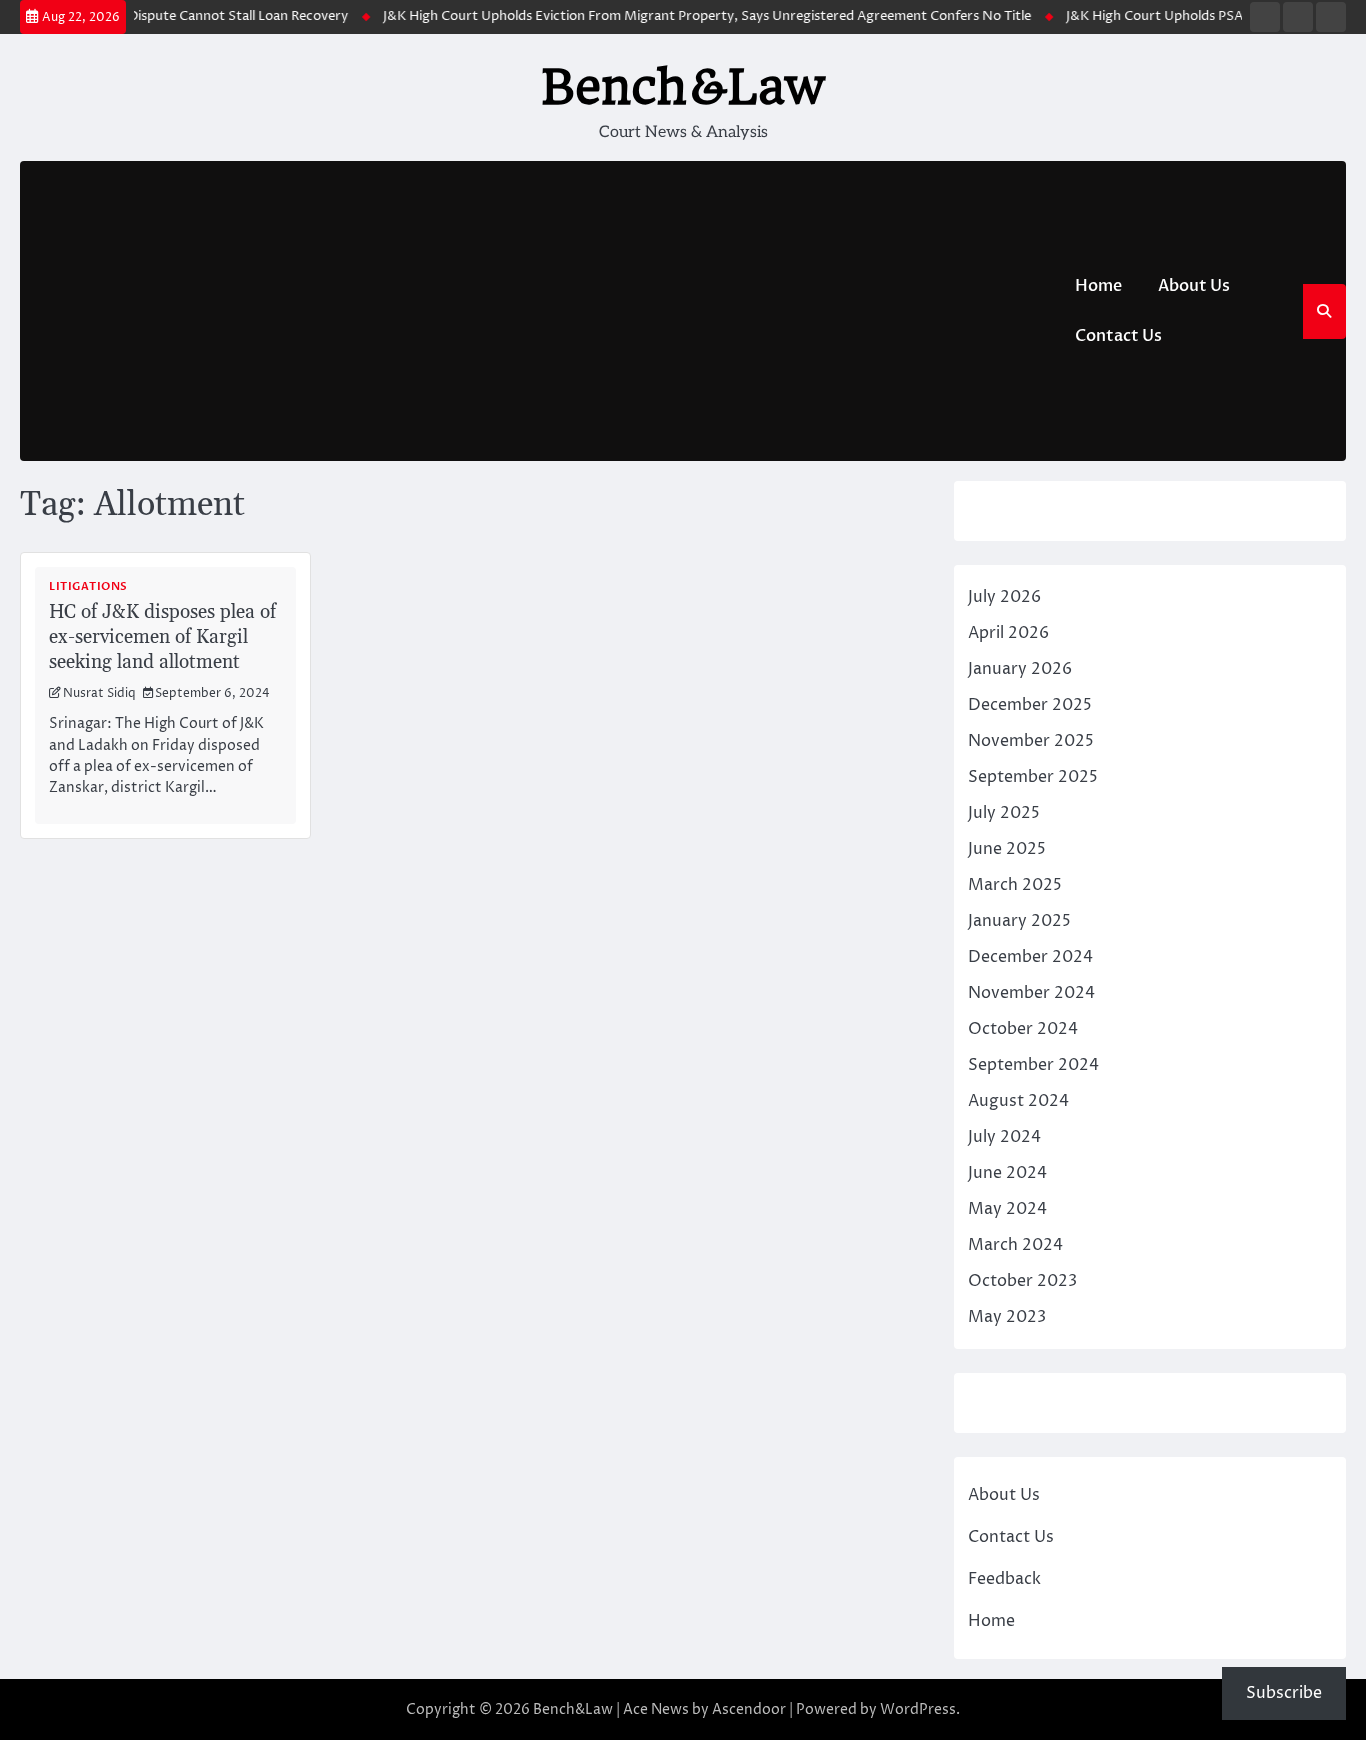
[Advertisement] (538, 311)
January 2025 (1019, 921)
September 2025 (1033, 777)
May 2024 (1007, 1209)
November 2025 (1031, 741)
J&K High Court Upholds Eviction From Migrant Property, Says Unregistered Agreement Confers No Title (691, 16)
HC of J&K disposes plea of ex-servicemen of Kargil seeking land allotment (162, 637)
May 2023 (1007, 1317)
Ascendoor (749, 1709)
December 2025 (1030, 705)
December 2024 (1030, 957)
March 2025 (1015, 885)
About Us (1194, 286)
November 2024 (1031, 993)
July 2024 (1004, 1137)
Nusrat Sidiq (99, 694)
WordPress (918, 1709)
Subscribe (1284, 1693)
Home (1098, 286)
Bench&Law (683, 87)
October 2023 (1022, 1281)
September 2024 (1033, 1065)
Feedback (1004, 1579)
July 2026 (1004, 597)
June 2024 (1007, 1173)
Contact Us (1118, 336)
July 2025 (1004, 813)
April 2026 (1008, 633)
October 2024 (1023, 1029)
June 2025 (1007, 849)
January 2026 (1020, 669)
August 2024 (1018, 1101)
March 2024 (1015, 1245)
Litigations (88, 586)
